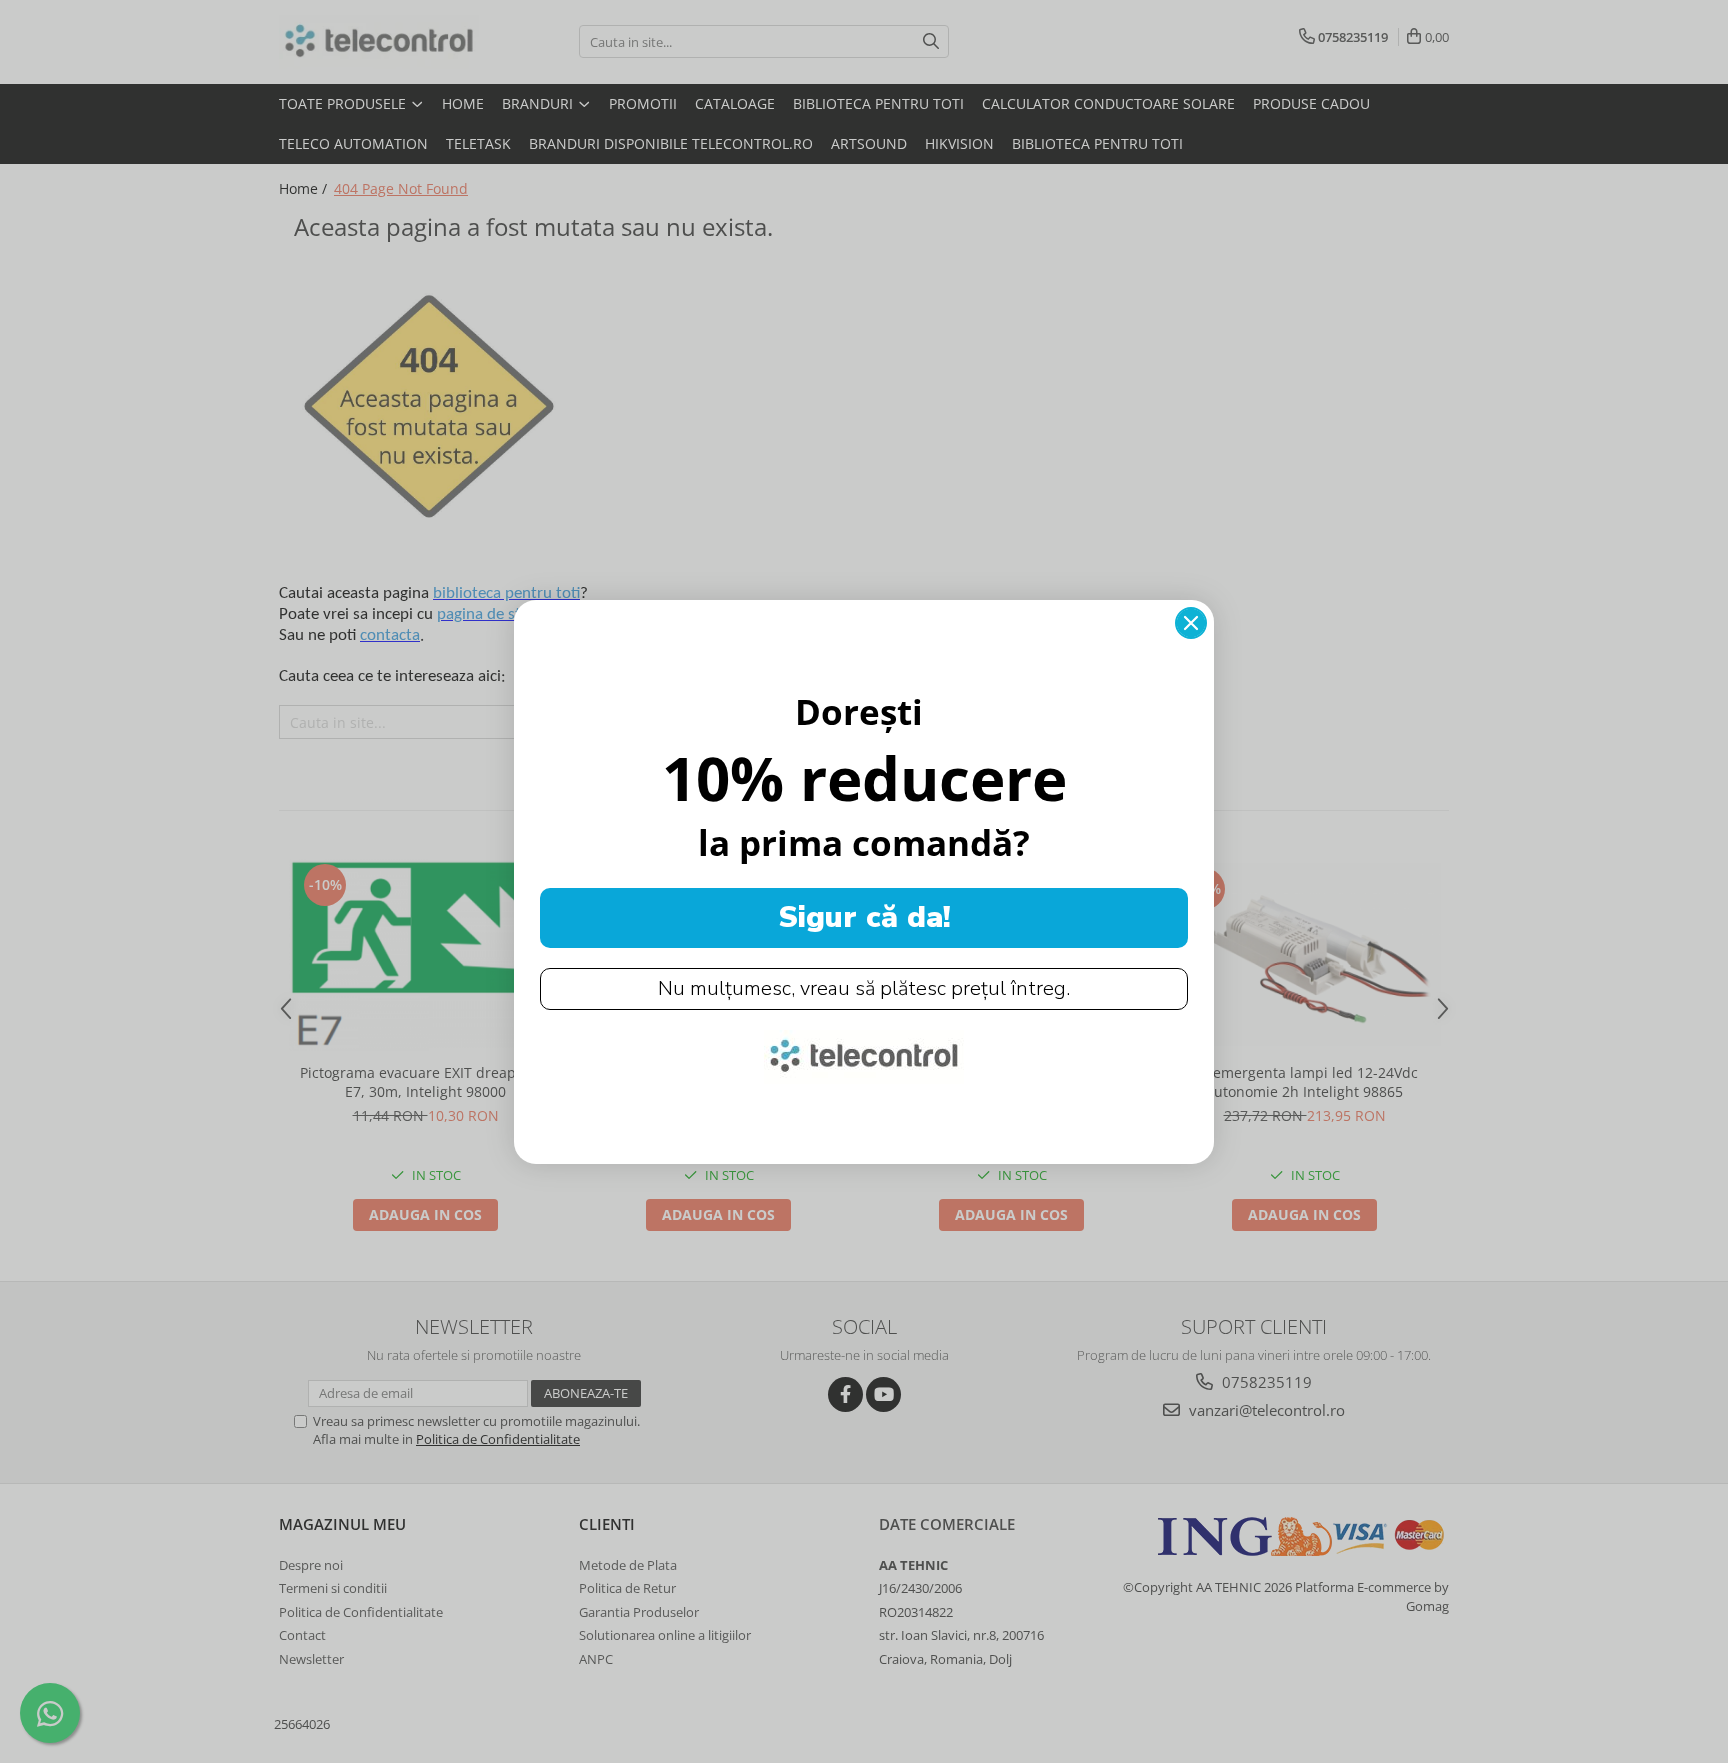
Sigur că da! (864, 917)
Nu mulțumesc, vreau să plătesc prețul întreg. (864, 988)
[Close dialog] (1191, 623)
